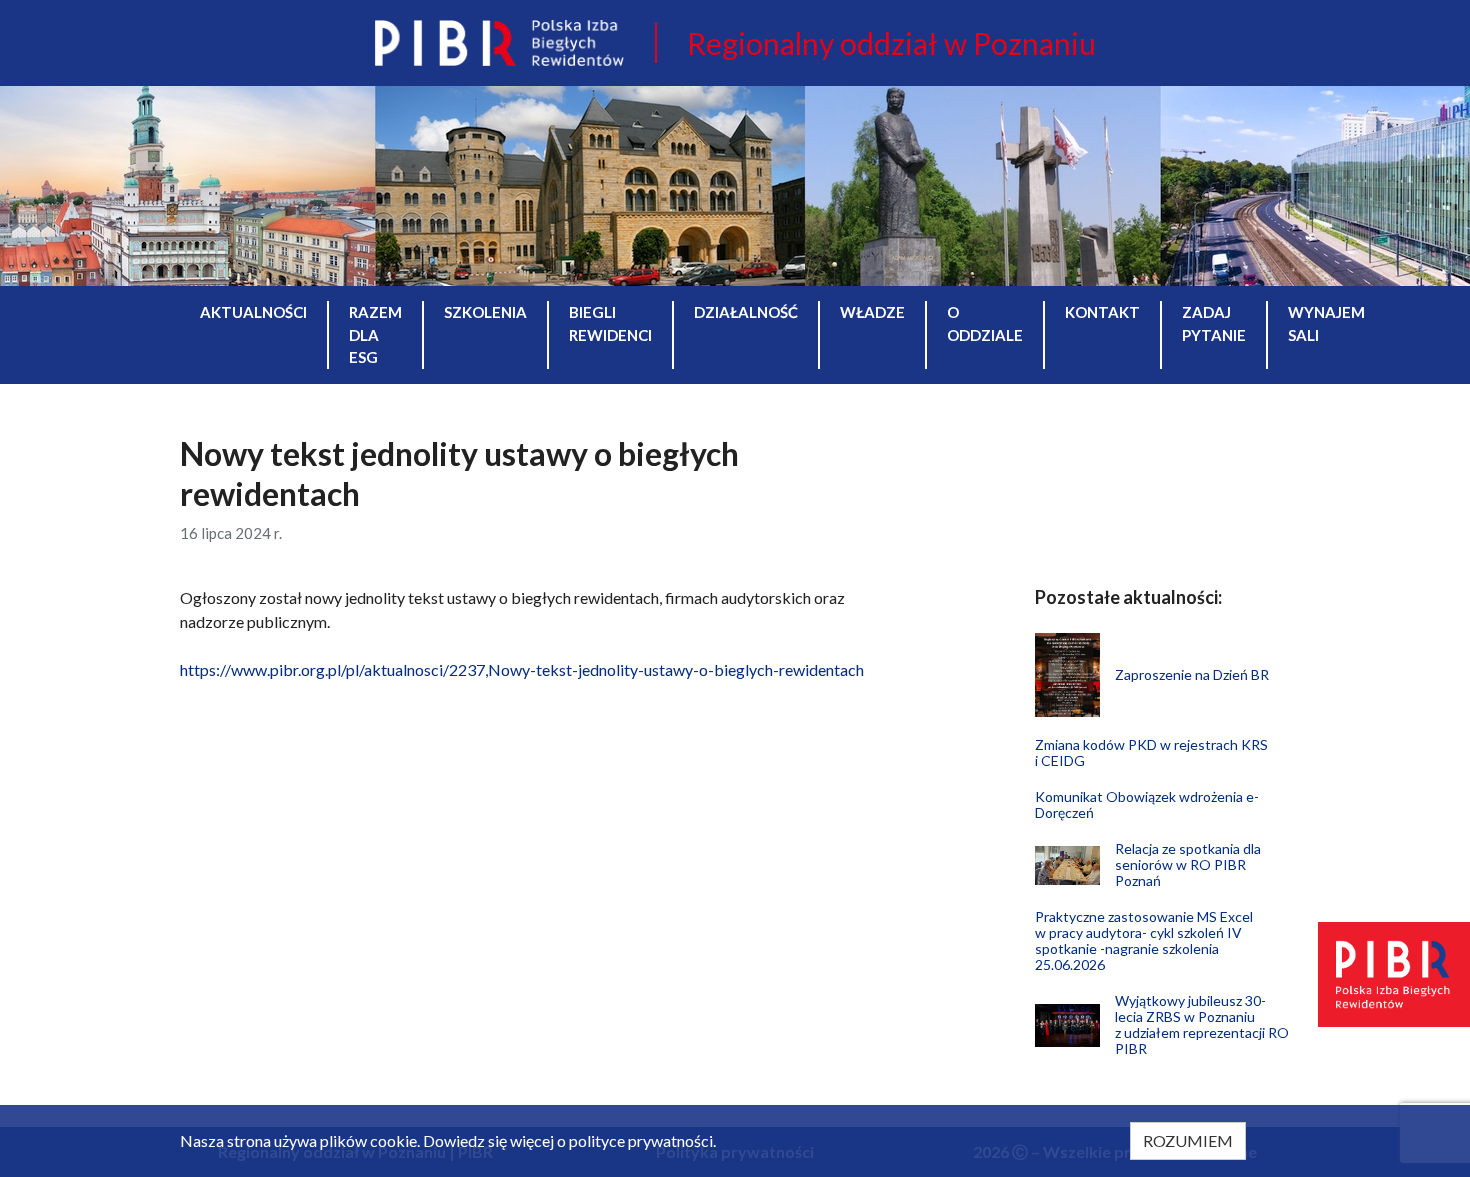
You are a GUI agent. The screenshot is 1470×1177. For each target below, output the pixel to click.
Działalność (746, 312)
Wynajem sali (1326, 323)
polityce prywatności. (642, 1140)
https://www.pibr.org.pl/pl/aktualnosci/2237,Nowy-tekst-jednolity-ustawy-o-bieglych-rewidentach (522, 669)
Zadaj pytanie (1214, 323)
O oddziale (985, 323)
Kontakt (1102, 312)
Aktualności (253, 312)
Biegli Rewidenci (610, 323)
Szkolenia (485, 312)
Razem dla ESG (375, 334)
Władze (872, 312)
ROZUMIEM (1188, 1140)
